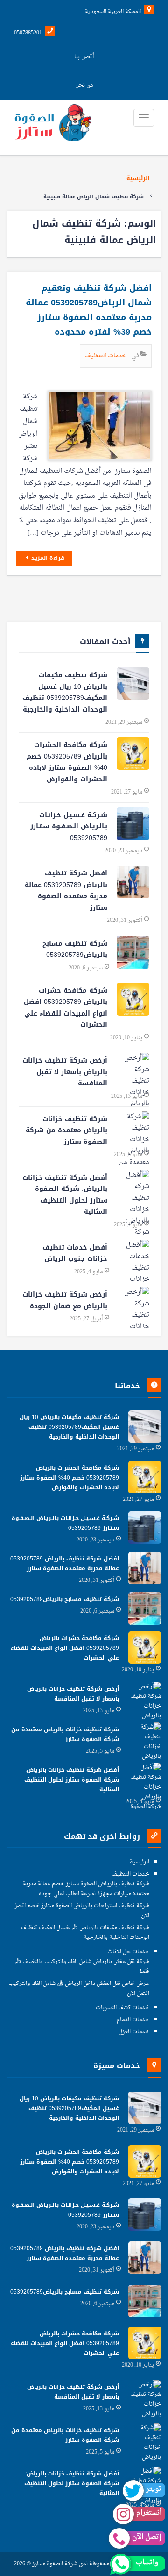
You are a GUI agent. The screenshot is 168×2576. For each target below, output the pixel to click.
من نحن (84, 85)
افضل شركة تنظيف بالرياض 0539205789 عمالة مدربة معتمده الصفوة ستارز (66, 891)
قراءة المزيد (47, 558)
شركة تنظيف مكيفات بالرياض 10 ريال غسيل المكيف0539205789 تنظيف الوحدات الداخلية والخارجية (65, 692)
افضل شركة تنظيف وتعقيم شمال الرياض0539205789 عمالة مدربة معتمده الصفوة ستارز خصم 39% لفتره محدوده (89, 310)
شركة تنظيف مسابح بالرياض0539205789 (75, 949)
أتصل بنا (84, 57)
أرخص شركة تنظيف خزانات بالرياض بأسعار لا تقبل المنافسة (65, 1072)
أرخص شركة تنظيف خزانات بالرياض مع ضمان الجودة (65, 1300)
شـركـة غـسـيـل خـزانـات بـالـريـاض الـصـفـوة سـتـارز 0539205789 (69, 827)
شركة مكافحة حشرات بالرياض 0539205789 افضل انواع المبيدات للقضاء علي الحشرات (66, 1008)
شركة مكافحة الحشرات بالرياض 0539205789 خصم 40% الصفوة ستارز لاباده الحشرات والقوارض (67, 762)
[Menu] (144, 118)
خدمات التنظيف (106, 356)
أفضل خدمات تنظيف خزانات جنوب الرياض (75, 1253)
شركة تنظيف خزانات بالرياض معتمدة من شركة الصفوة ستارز (66, 1130)
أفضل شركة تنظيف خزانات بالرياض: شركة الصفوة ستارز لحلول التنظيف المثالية (65, 1195)
